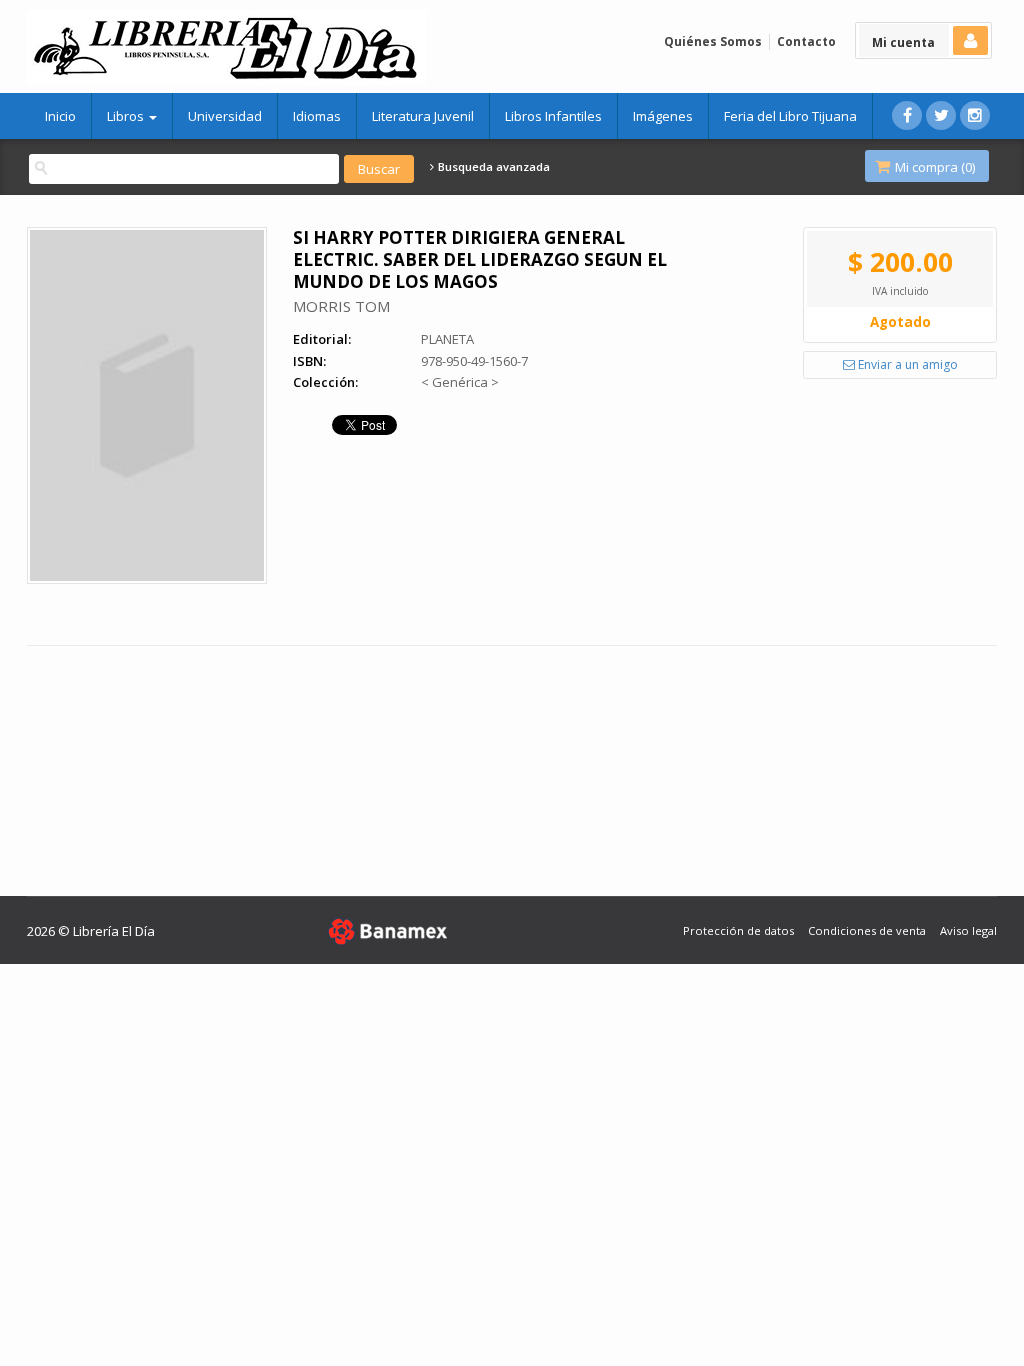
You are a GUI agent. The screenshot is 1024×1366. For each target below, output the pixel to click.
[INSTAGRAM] (975, 115)
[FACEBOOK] (907, 115)
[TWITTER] (941, 115)
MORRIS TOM (341, 306)
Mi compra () (933, 167)
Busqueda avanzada (492, 167)
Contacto (806, 41)
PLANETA (447, 339)
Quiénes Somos (713, 41)
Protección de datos (738, 930)
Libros (127, 116)
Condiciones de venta (867, 930)
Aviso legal (968, 930)
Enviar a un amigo (906, 364)
